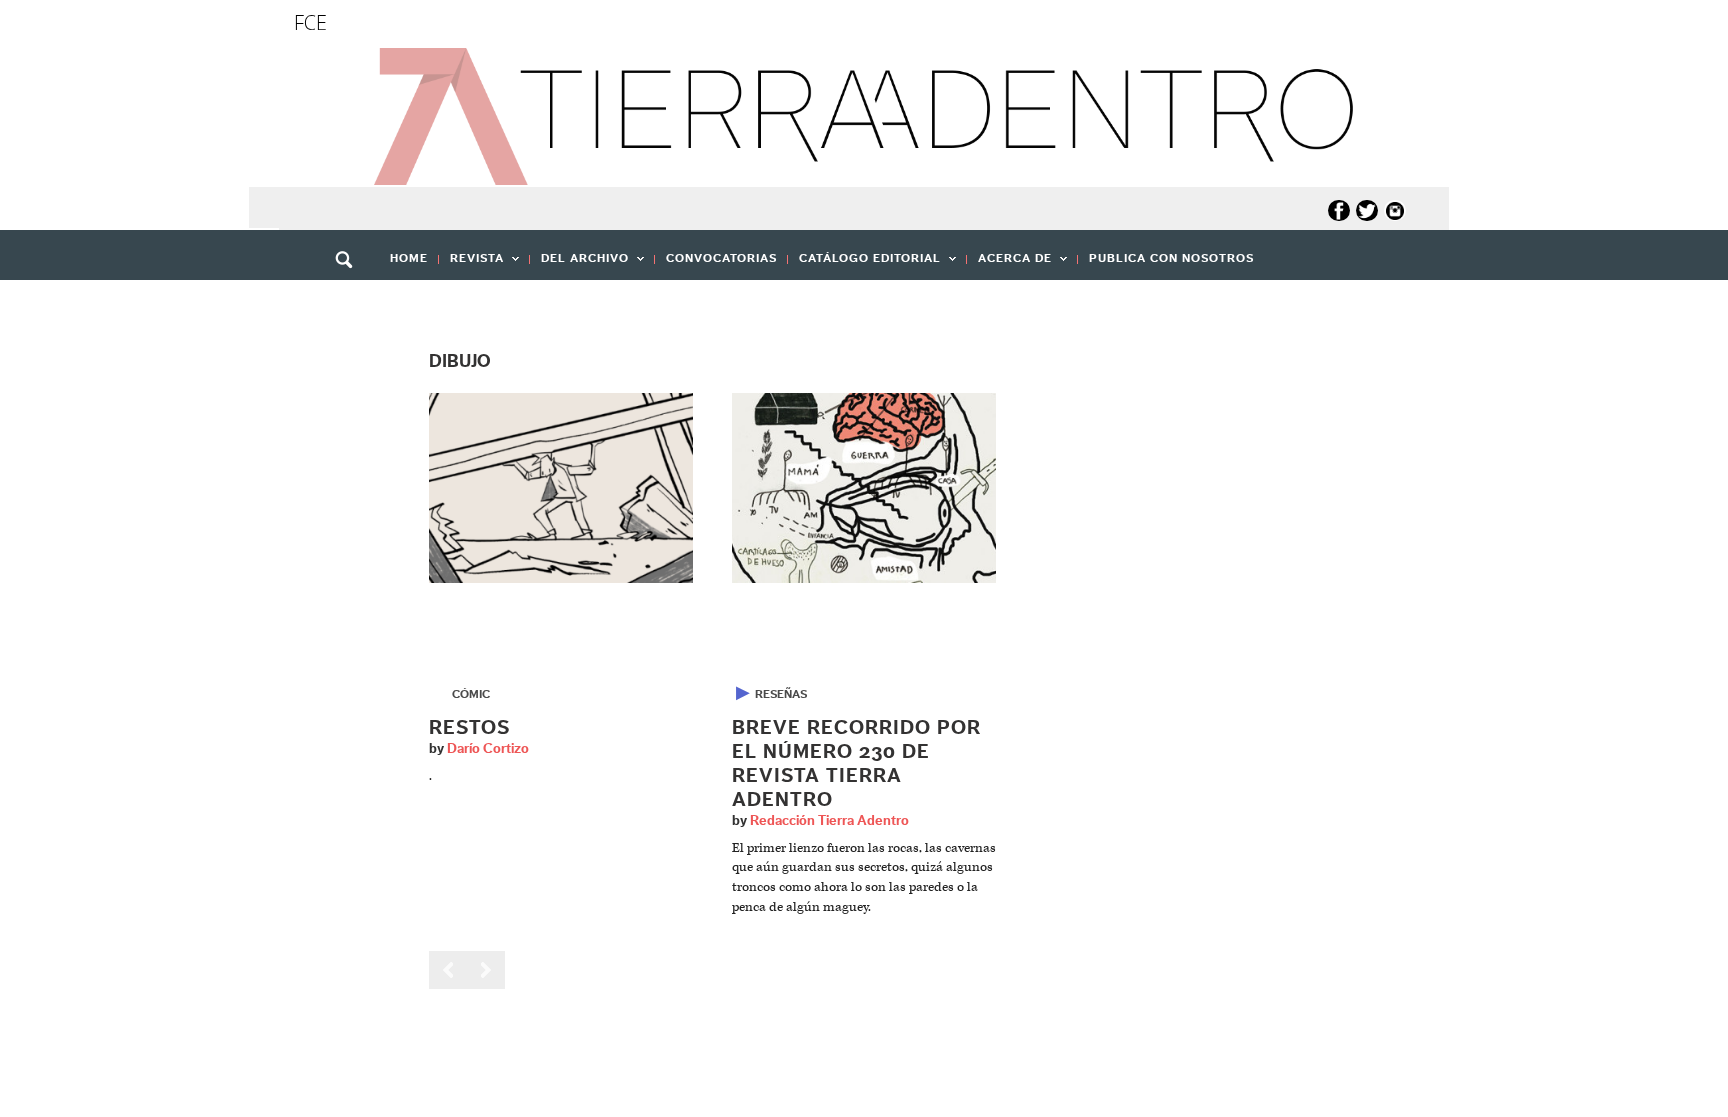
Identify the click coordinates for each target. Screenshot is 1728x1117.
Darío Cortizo (488, 749)
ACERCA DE (1009, 264)
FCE (310, 22)
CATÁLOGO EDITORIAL (864, 264)
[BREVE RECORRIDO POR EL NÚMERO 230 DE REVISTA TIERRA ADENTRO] (864, 487)
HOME (409, 258)
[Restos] (561, 487)
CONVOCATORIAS (721, 258)
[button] (351, 303)
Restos (469, 728)
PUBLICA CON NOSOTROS (1171, 258)
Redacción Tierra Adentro (829, 821)
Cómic (471, 694)
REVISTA (471, 264)
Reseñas (781, 694)
